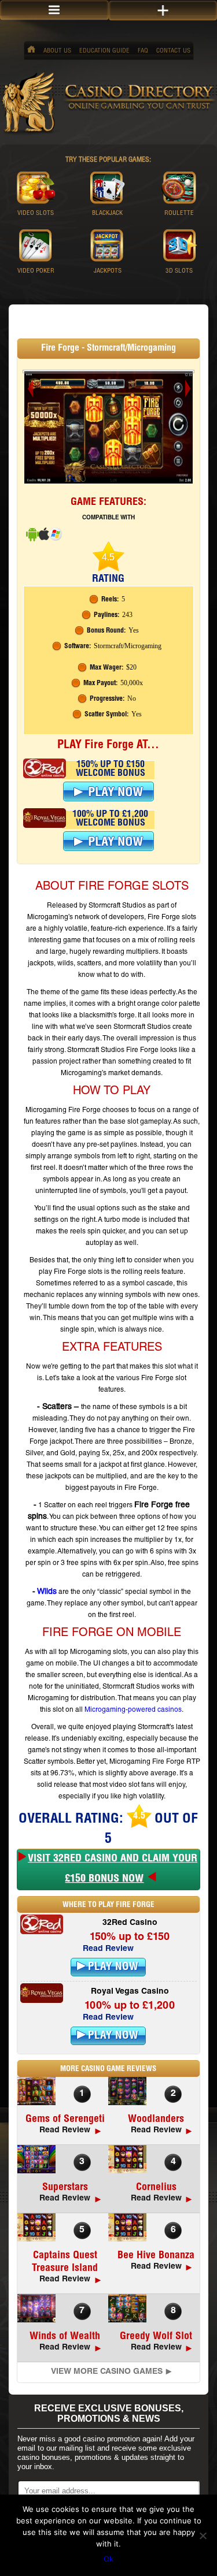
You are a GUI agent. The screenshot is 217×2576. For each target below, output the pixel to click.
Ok (108, 2559)
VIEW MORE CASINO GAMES (107, 2372)
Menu (54, 10)
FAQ (143, 51)
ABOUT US (57, 51)
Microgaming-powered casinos (133, 1710)
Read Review (108, 1949)
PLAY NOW (113, 1967)
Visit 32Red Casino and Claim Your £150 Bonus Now (113, 1869)
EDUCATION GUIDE (104, 51)
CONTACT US (173, 51)
